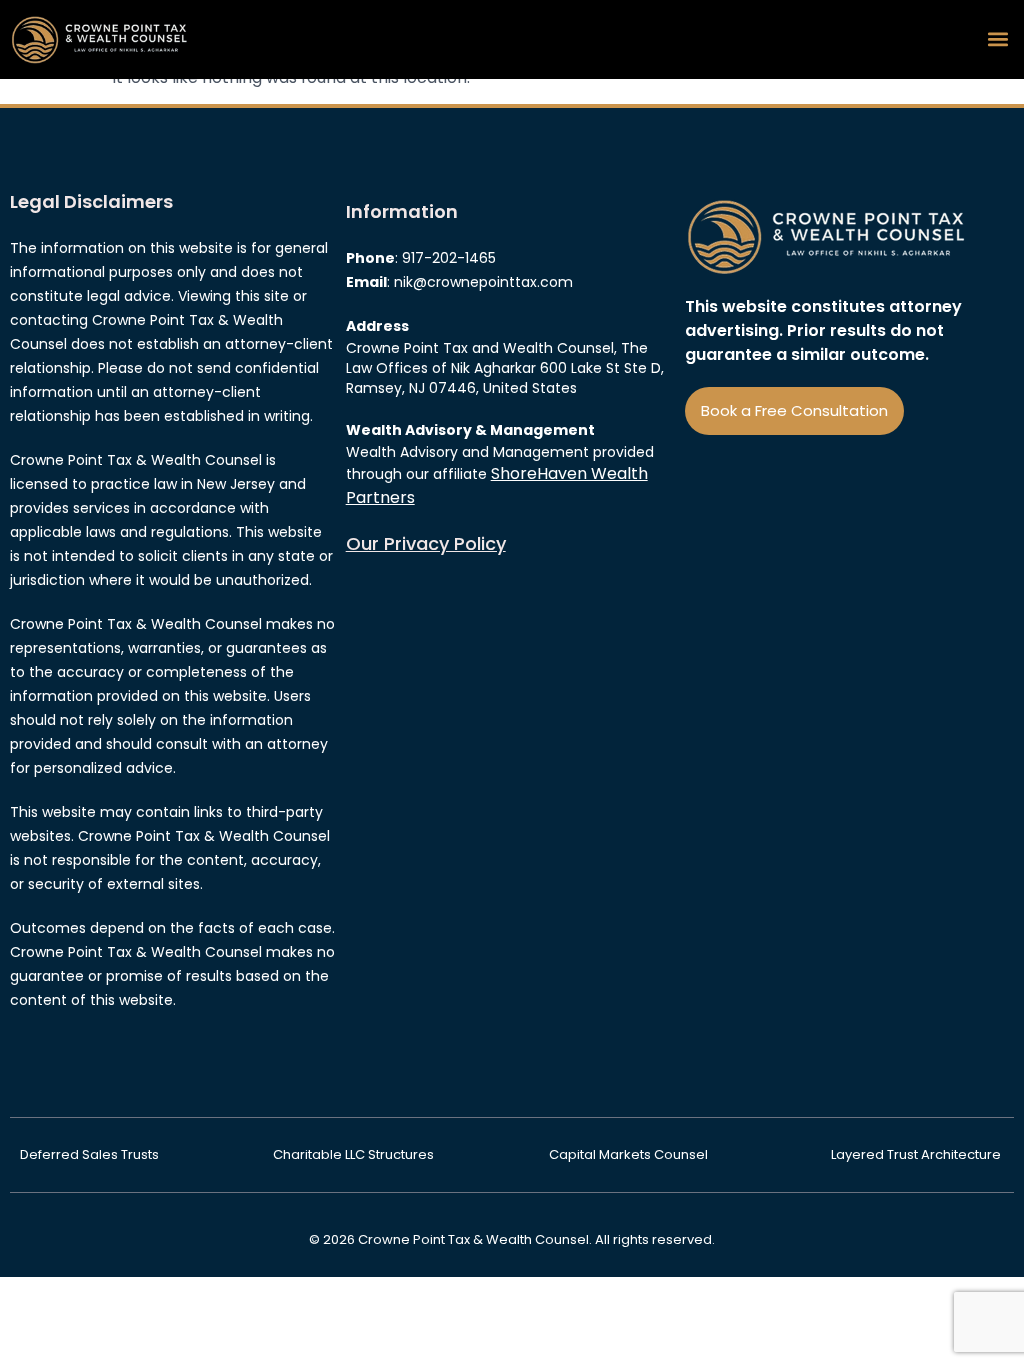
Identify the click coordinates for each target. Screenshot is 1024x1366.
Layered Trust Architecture (917, 1154)
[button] (997, 39)
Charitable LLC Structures (355, 1154)
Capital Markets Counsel (634, 1154)
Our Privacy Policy (426, 543)
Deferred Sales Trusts (91, 1154)
